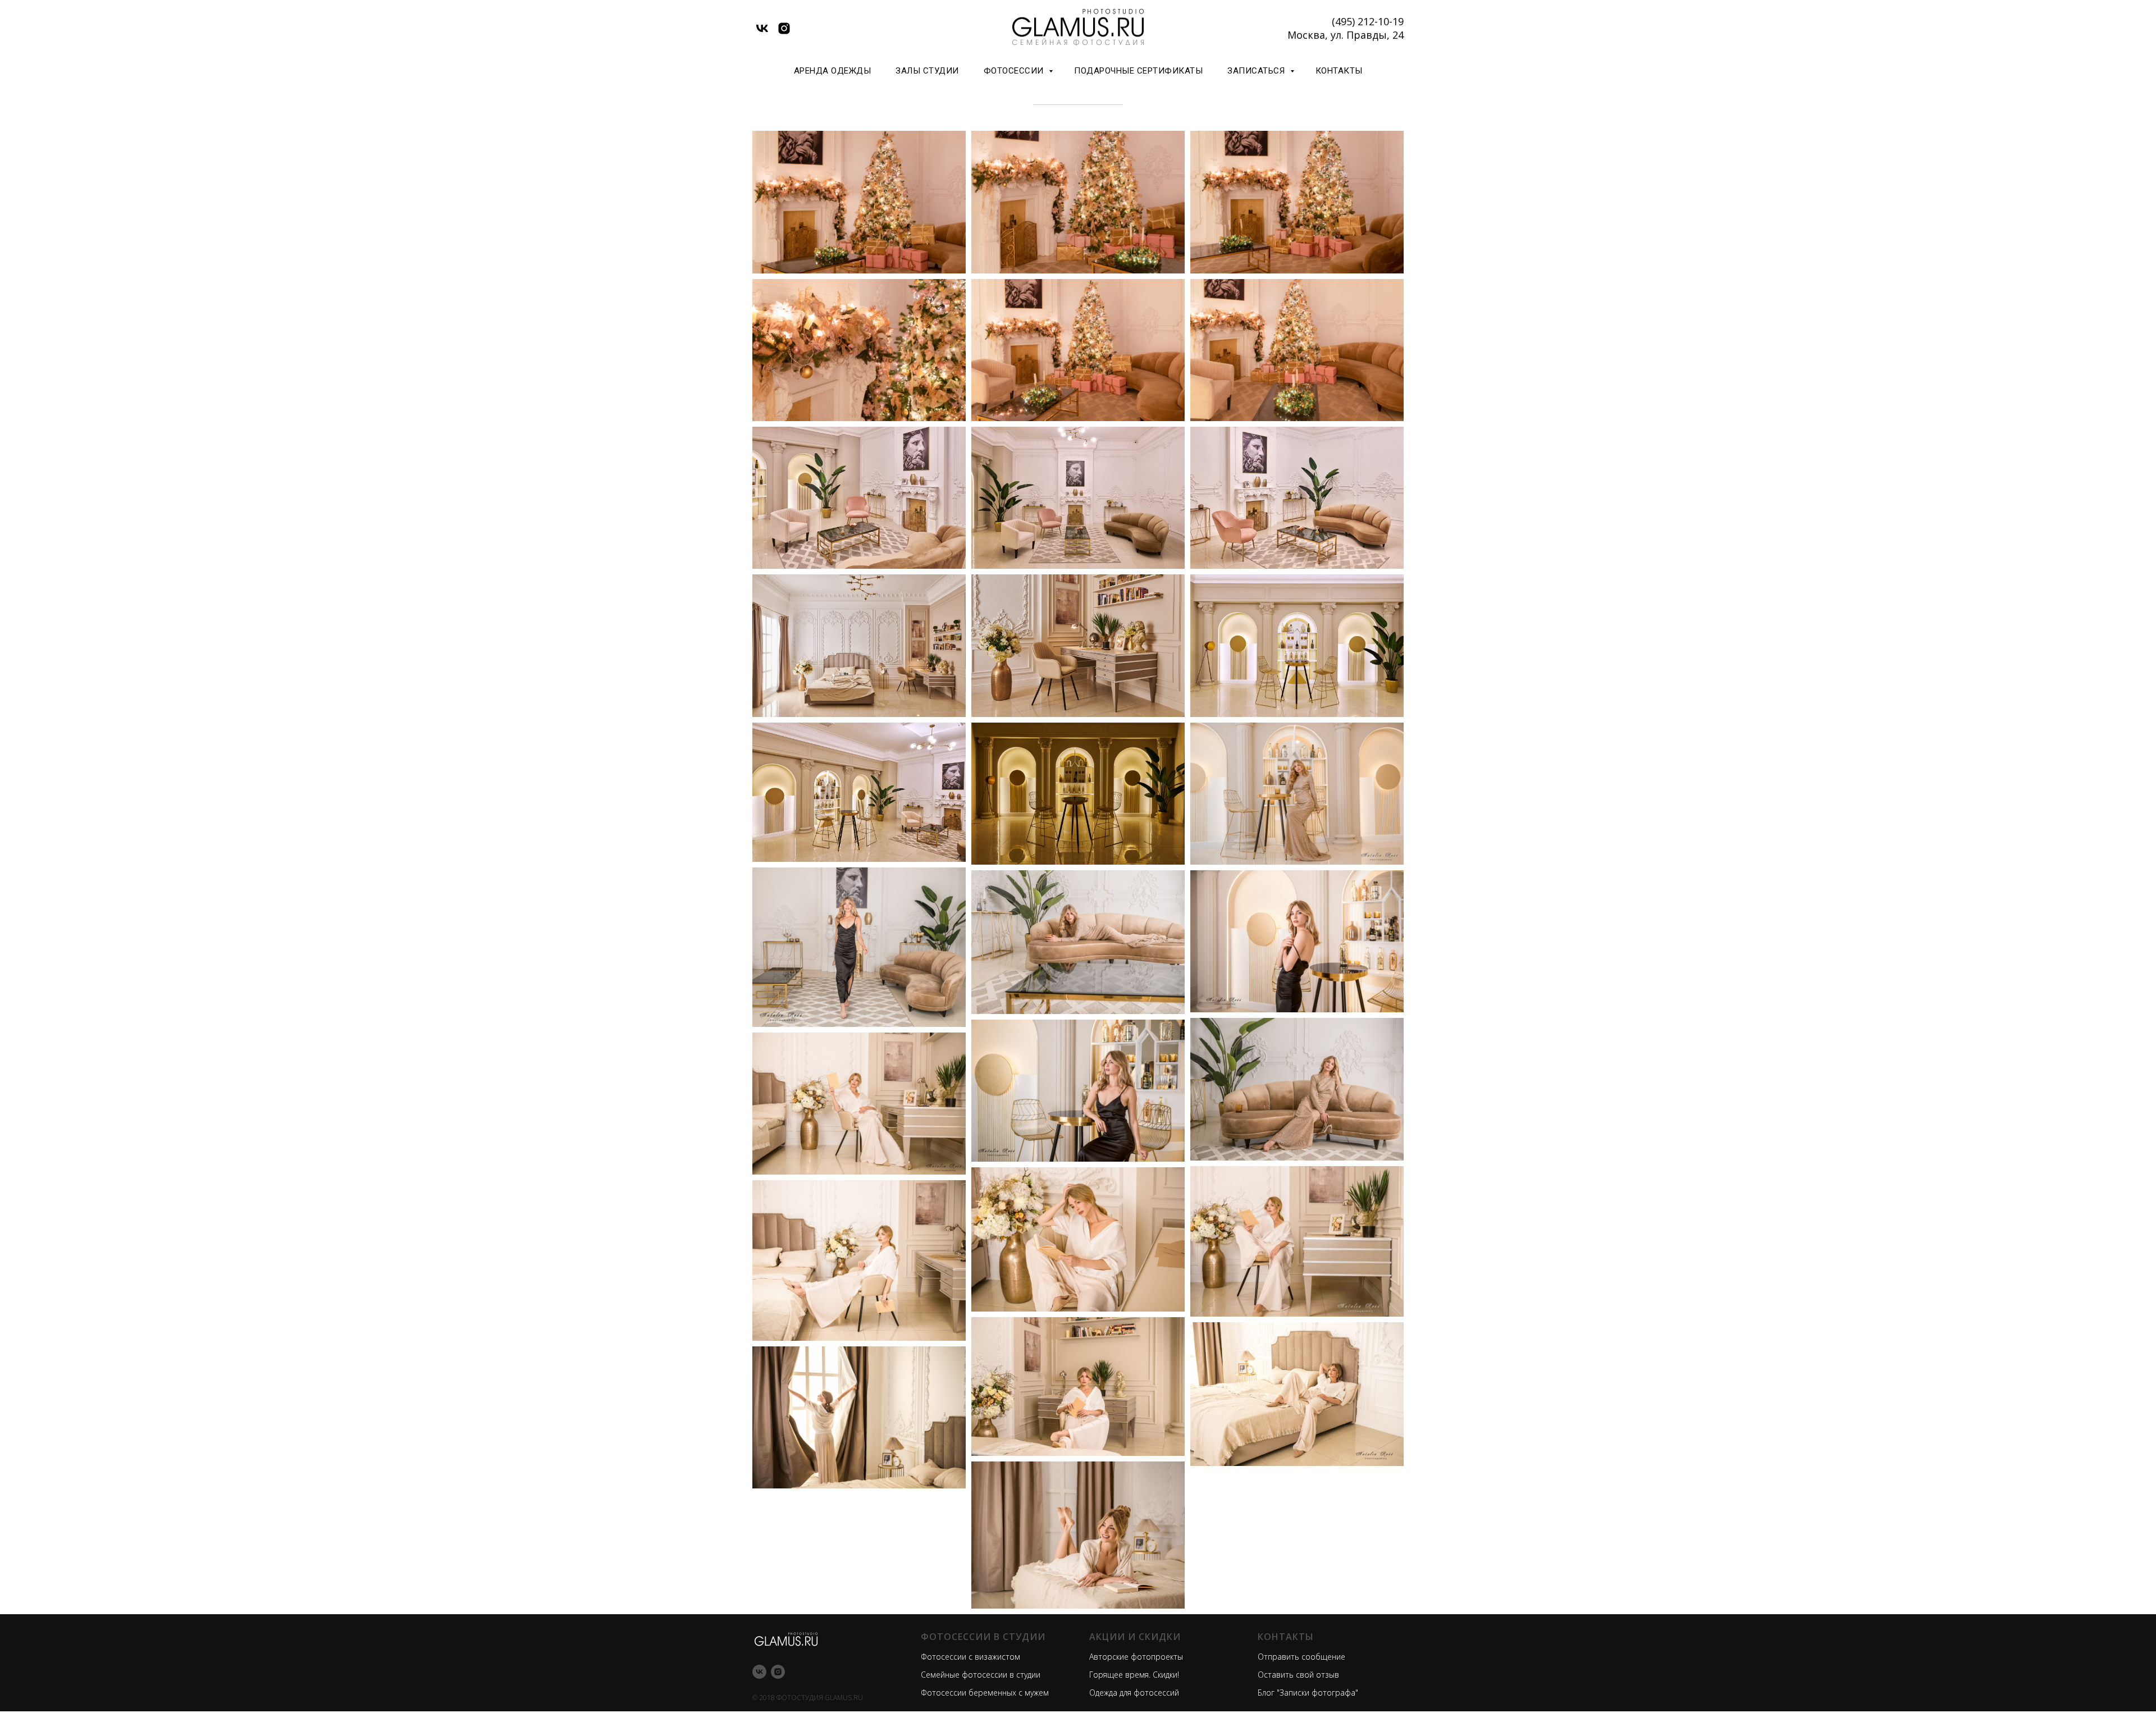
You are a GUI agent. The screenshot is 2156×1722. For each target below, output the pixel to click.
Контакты (1339, 71)
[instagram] (784, 28)
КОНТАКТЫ (1286, 1637)
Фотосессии (1015, 71)
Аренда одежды (833, 71)
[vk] (762, 28)
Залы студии (927, 71)
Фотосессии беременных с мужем (985, 1693)
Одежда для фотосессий (1134, 1693)
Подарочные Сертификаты (1138, 71)
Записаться (1257, 71)
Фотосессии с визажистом (970, 1657)
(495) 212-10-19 (1368, 21)
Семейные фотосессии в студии (981, 1675)
